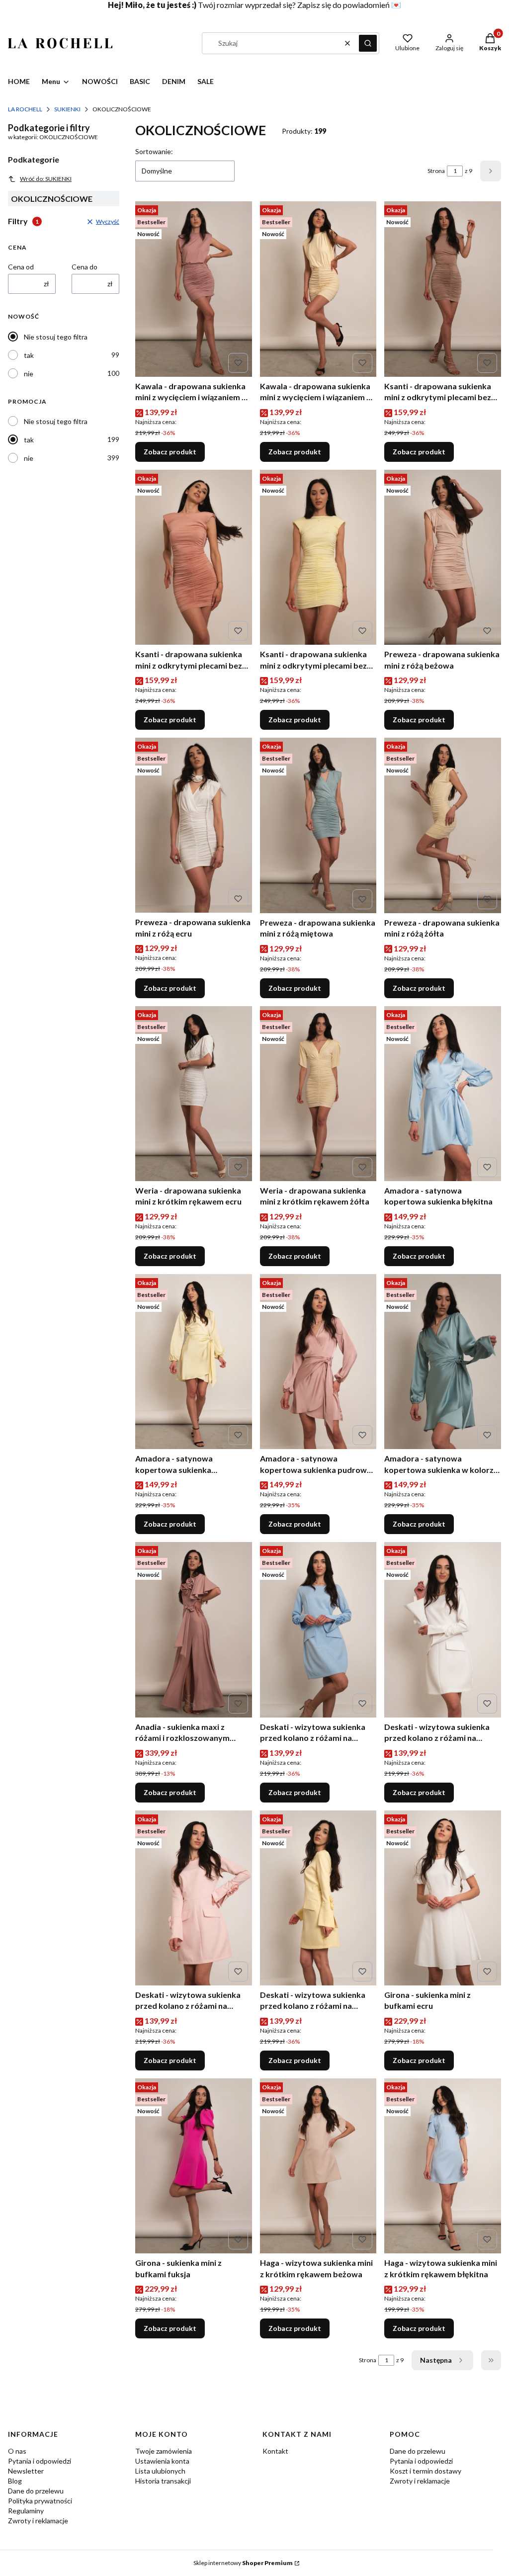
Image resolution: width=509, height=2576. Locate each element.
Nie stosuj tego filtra (56, 337)
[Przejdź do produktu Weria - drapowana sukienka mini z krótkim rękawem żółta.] (318, 1094)
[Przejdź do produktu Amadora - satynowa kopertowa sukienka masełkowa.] (194, 1362)
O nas (17, 2451)
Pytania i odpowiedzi (40, 2461)
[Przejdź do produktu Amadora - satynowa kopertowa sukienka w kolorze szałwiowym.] (443, 1362)
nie (29, 374)
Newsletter (26, 2471)
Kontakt (275, 2451)
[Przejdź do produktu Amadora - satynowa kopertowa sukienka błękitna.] (443, 1094)
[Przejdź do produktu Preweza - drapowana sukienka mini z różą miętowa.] (318, 825)
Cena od (21, 267)
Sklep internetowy (243, 2563)
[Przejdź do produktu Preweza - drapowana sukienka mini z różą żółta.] (443, 825)
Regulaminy (26, 2511)
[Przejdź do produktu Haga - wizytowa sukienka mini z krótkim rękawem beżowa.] (318, 2166)
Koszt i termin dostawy (425, 2471)
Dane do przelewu (36, 2491)
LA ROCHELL (25, 109)
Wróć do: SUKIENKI (46, 179)
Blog (15, 2481)
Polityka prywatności (40, 2501)
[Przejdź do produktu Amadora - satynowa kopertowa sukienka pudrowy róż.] (318, 1362)
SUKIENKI (67, 109)
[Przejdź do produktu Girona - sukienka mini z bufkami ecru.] (443, 1898)
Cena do (85, 267)
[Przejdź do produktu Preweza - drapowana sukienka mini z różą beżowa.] (443, 557)
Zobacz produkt (170, 452)
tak (29, 355)
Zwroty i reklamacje (38, 2521)
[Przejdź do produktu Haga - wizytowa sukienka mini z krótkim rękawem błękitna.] (443, 2166)
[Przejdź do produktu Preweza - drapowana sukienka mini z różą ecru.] (194, 825)
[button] (368, 43)
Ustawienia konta (162, 2461)
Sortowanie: (154, 151)
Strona (436, 171)
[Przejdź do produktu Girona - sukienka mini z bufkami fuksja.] (194, 2166)
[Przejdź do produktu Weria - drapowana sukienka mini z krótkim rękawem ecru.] (194, 1094)
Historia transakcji (163, 2481)
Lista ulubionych (160, 2471)
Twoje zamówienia (164, 2451)
